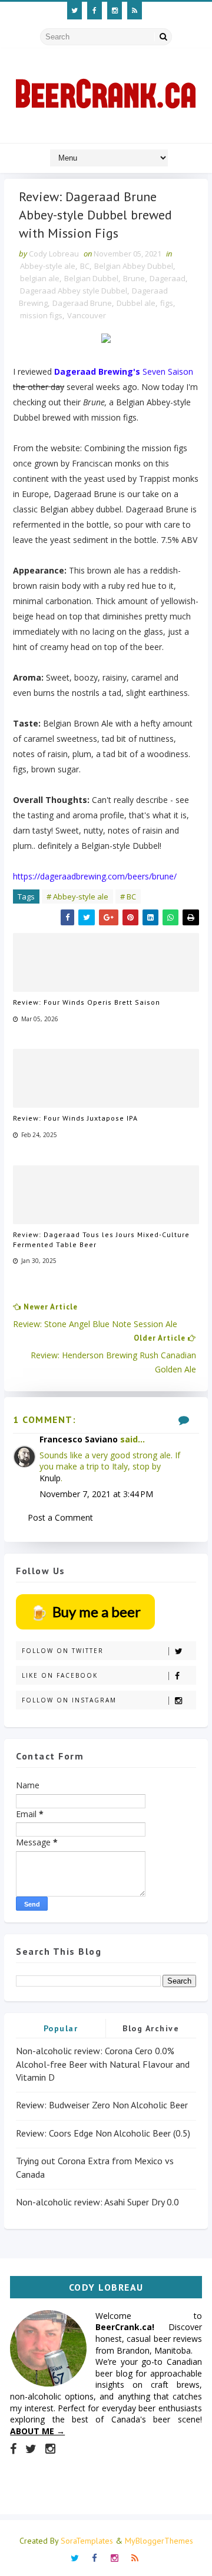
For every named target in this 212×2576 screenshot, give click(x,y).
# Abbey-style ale (77, 897)
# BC (128, 897)
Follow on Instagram (69, 1700)
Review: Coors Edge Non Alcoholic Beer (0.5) (103, 2133)
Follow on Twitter (63, 1651)
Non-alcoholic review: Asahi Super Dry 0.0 (97, 2202)
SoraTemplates (87, 2541)
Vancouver (87, 315)
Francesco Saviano (79, 1439)
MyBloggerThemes (159, 2541)
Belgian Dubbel (91, 278)
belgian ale (40, 278)
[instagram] (115, 11)
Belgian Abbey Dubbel (134, 266)
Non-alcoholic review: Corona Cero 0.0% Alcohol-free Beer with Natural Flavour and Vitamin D (103, 2064)
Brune (134, 278)
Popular (61, 2028)
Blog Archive (151, 2028)
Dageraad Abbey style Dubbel (74, 291)
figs (167, 303)
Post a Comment (60, 1517)
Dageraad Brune (82, 303)
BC (85, 266)
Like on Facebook (60, 1675)
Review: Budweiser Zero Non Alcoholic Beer (102, 2105)
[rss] (135, 11)
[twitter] (74, 11)
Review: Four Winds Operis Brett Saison (87, 1002)
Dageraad (168, 278)
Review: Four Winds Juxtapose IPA (75, 1118)
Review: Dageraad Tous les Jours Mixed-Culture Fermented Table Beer (101, 1239)
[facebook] (95, 11)
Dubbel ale (136, 303)
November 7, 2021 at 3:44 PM (96, 1494)
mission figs (41, 315)
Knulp (50, 1478)
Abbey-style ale (48, 266)
